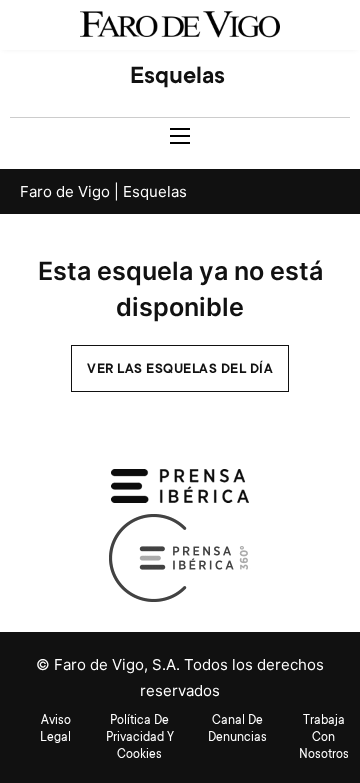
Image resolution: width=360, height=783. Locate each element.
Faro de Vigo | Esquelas (103, 191)
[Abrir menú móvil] (180, 136)
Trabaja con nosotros (324, 738)
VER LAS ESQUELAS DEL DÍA (180, 370)
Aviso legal (55, 729)
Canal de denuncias (237, 729)
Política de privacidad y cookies (140, 738)
